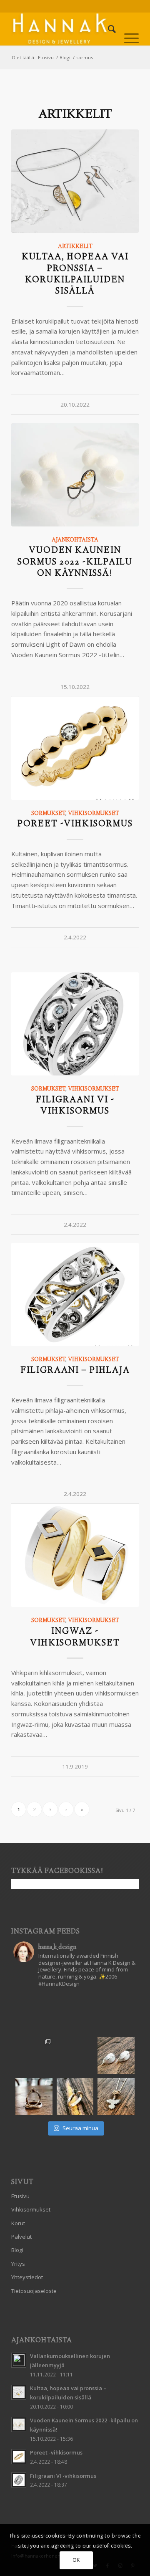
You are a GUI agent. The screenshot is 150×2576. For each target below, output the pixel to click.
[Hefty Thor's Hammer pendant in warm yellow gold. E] (75, 2014)
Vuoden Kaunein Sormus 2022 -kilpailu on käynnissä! (75, 562)
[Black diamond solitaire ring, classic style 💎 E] (75, 2096)
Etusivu (20, 2196)
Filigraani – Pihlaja (75, 1371)
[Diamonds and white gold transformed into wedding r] (34, 2096)
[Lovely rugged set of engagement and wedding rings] (75, 2056)
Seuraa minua (80, 2128)
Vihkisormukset (94, 814)
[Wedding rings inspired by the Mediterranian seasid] (34, 2056)
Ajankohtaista (75, 540)
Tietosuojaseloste (34, 2291)
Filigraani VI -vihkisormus (75, 1106)
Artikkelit (75, 247)
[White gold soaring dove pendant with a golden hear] (116, 2096)
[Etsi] (108, 29)
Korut (18, 2223)
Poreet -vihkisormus (75, 824)
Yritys (18, 2264)
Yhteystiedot (27, 2277)
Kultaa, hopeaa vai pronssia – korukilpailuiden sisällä (75, 275)
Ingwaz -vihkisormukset (75, 1637)
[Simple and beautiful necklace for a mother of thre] (34, 2014)
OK (76, 2560)
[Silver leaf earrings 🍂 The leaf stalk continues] (116, 2056)
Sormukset (48, 814)
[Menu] (127, 29)
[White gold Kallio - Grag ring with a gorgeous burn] (116, 2014)
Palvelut (21, 2237)
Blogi (17, 2250)
